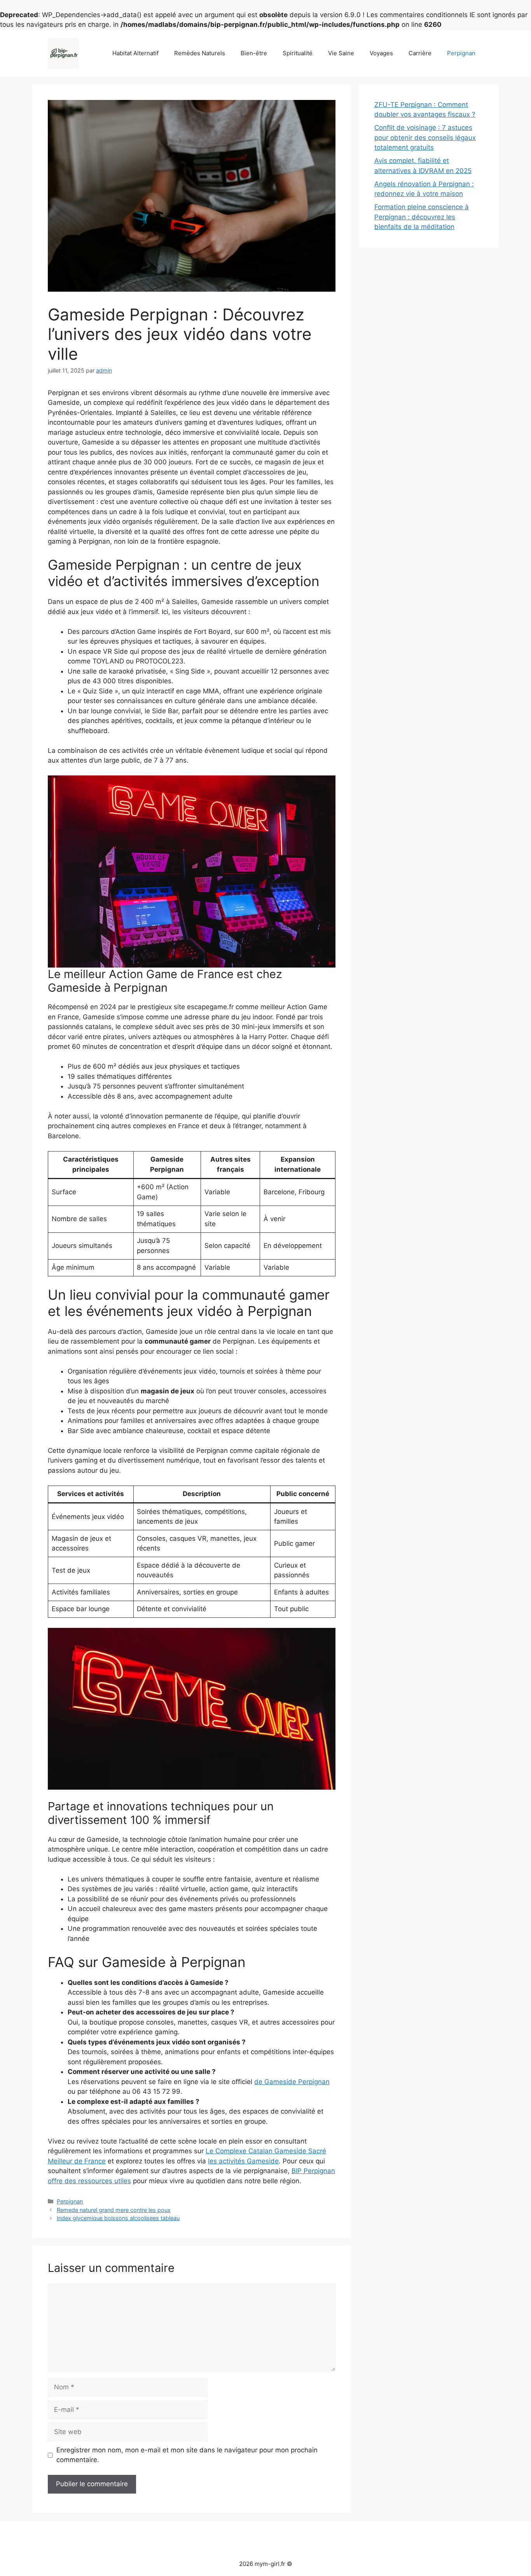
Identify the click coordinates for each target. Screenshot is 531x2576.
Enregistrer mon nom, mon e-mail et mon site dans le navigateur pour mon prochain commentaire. (187, 2455)
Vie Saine (341, 53)
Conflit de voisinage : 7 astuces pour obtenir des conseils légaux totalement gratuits (425, 137)
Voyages (381, 53)
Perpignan (461, 53)
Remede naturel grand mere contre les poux (114, 2210)
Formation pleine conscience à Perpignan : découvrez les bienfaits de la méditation (422, 217)
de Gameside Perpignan (292, 2082)
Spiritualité (298, 53)
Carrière (420, 53)
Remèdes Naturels (200, 53)
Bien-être (254, 53)
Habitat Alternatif (135, 53)
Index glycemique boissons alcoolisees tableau (118, 2218)
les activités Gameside (243, 2161)
